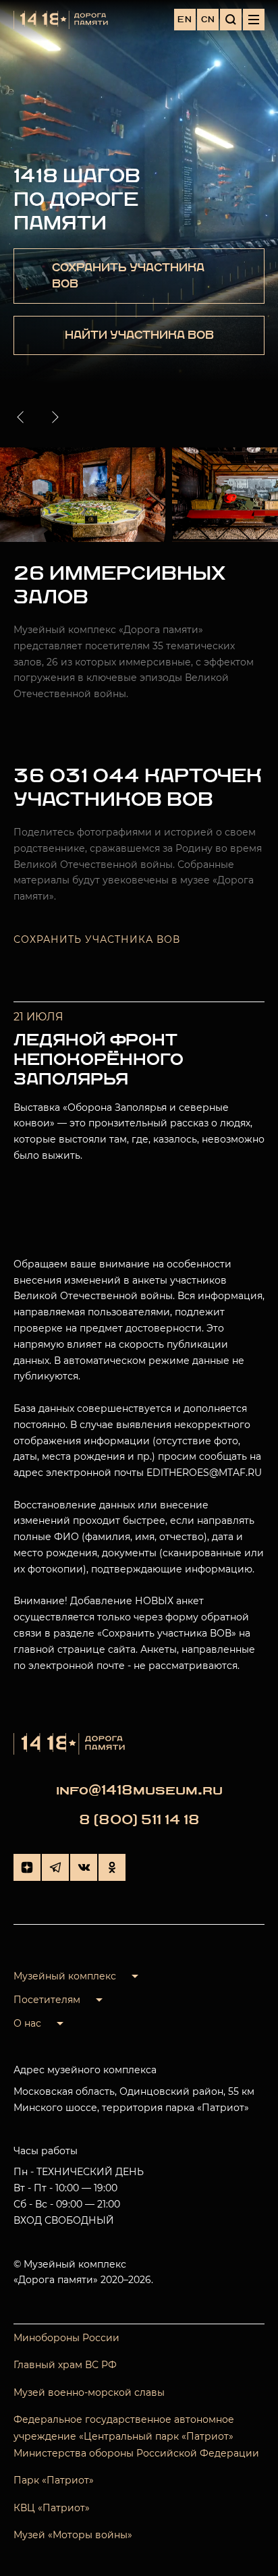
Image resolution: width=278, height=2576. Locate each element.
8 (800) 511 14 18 (139, 1820)
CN (208, 20)
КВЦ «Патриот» (52, 2508)
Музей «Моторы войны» (73, 2535)
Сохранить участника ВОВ (97, 939)
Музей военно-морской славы (89, 2392)
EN (185, 20)
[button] (23, 417)
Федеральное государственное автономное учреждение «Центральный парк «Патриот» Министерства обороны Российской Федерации (136, 2436)
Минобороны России (66, 2338)
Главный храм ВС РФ (65, 2365)
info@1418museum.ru (139, 1790)
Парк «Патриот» (54, 2480)
